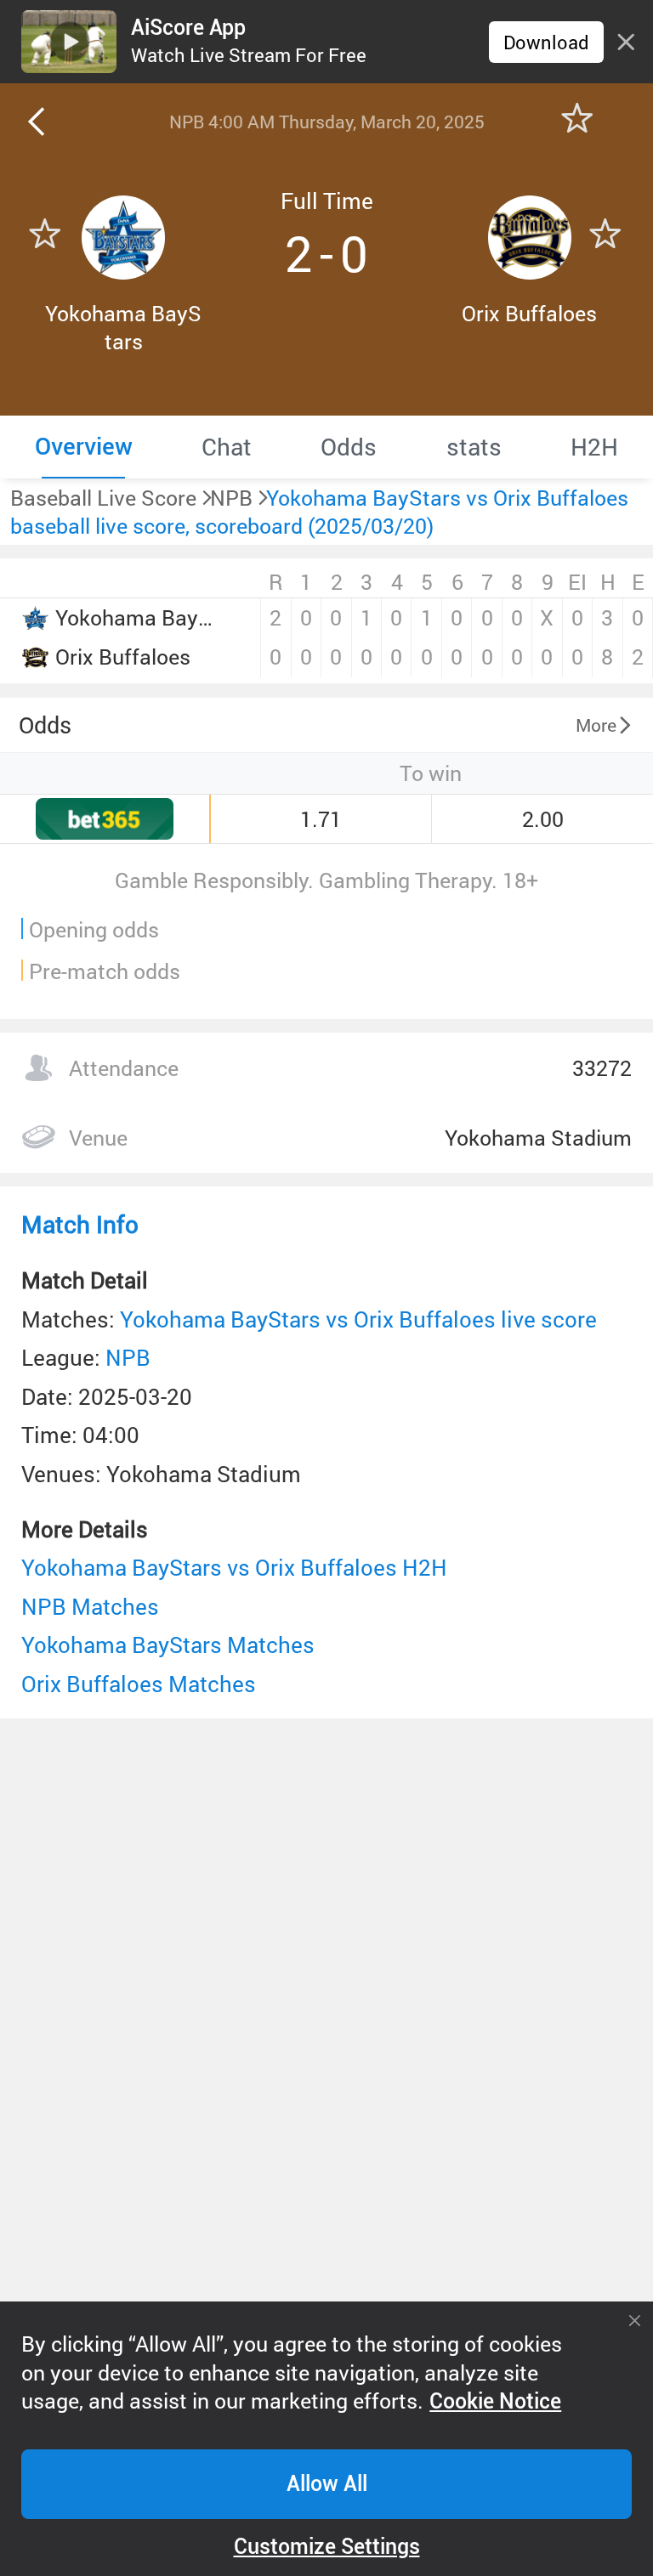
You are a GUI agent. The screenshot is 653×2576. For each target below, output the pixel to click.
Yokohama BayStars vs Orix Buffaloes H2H (234, 1567)
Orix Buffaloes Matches (139, 1684)
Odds (45, 725)
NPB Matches (90, 1606)
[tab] (83, 447)
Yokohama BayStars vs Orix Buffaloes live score (358, 1319)
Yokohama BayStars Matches (168, 1645)
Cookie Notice (495, 2401)
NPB (128, 1357)
